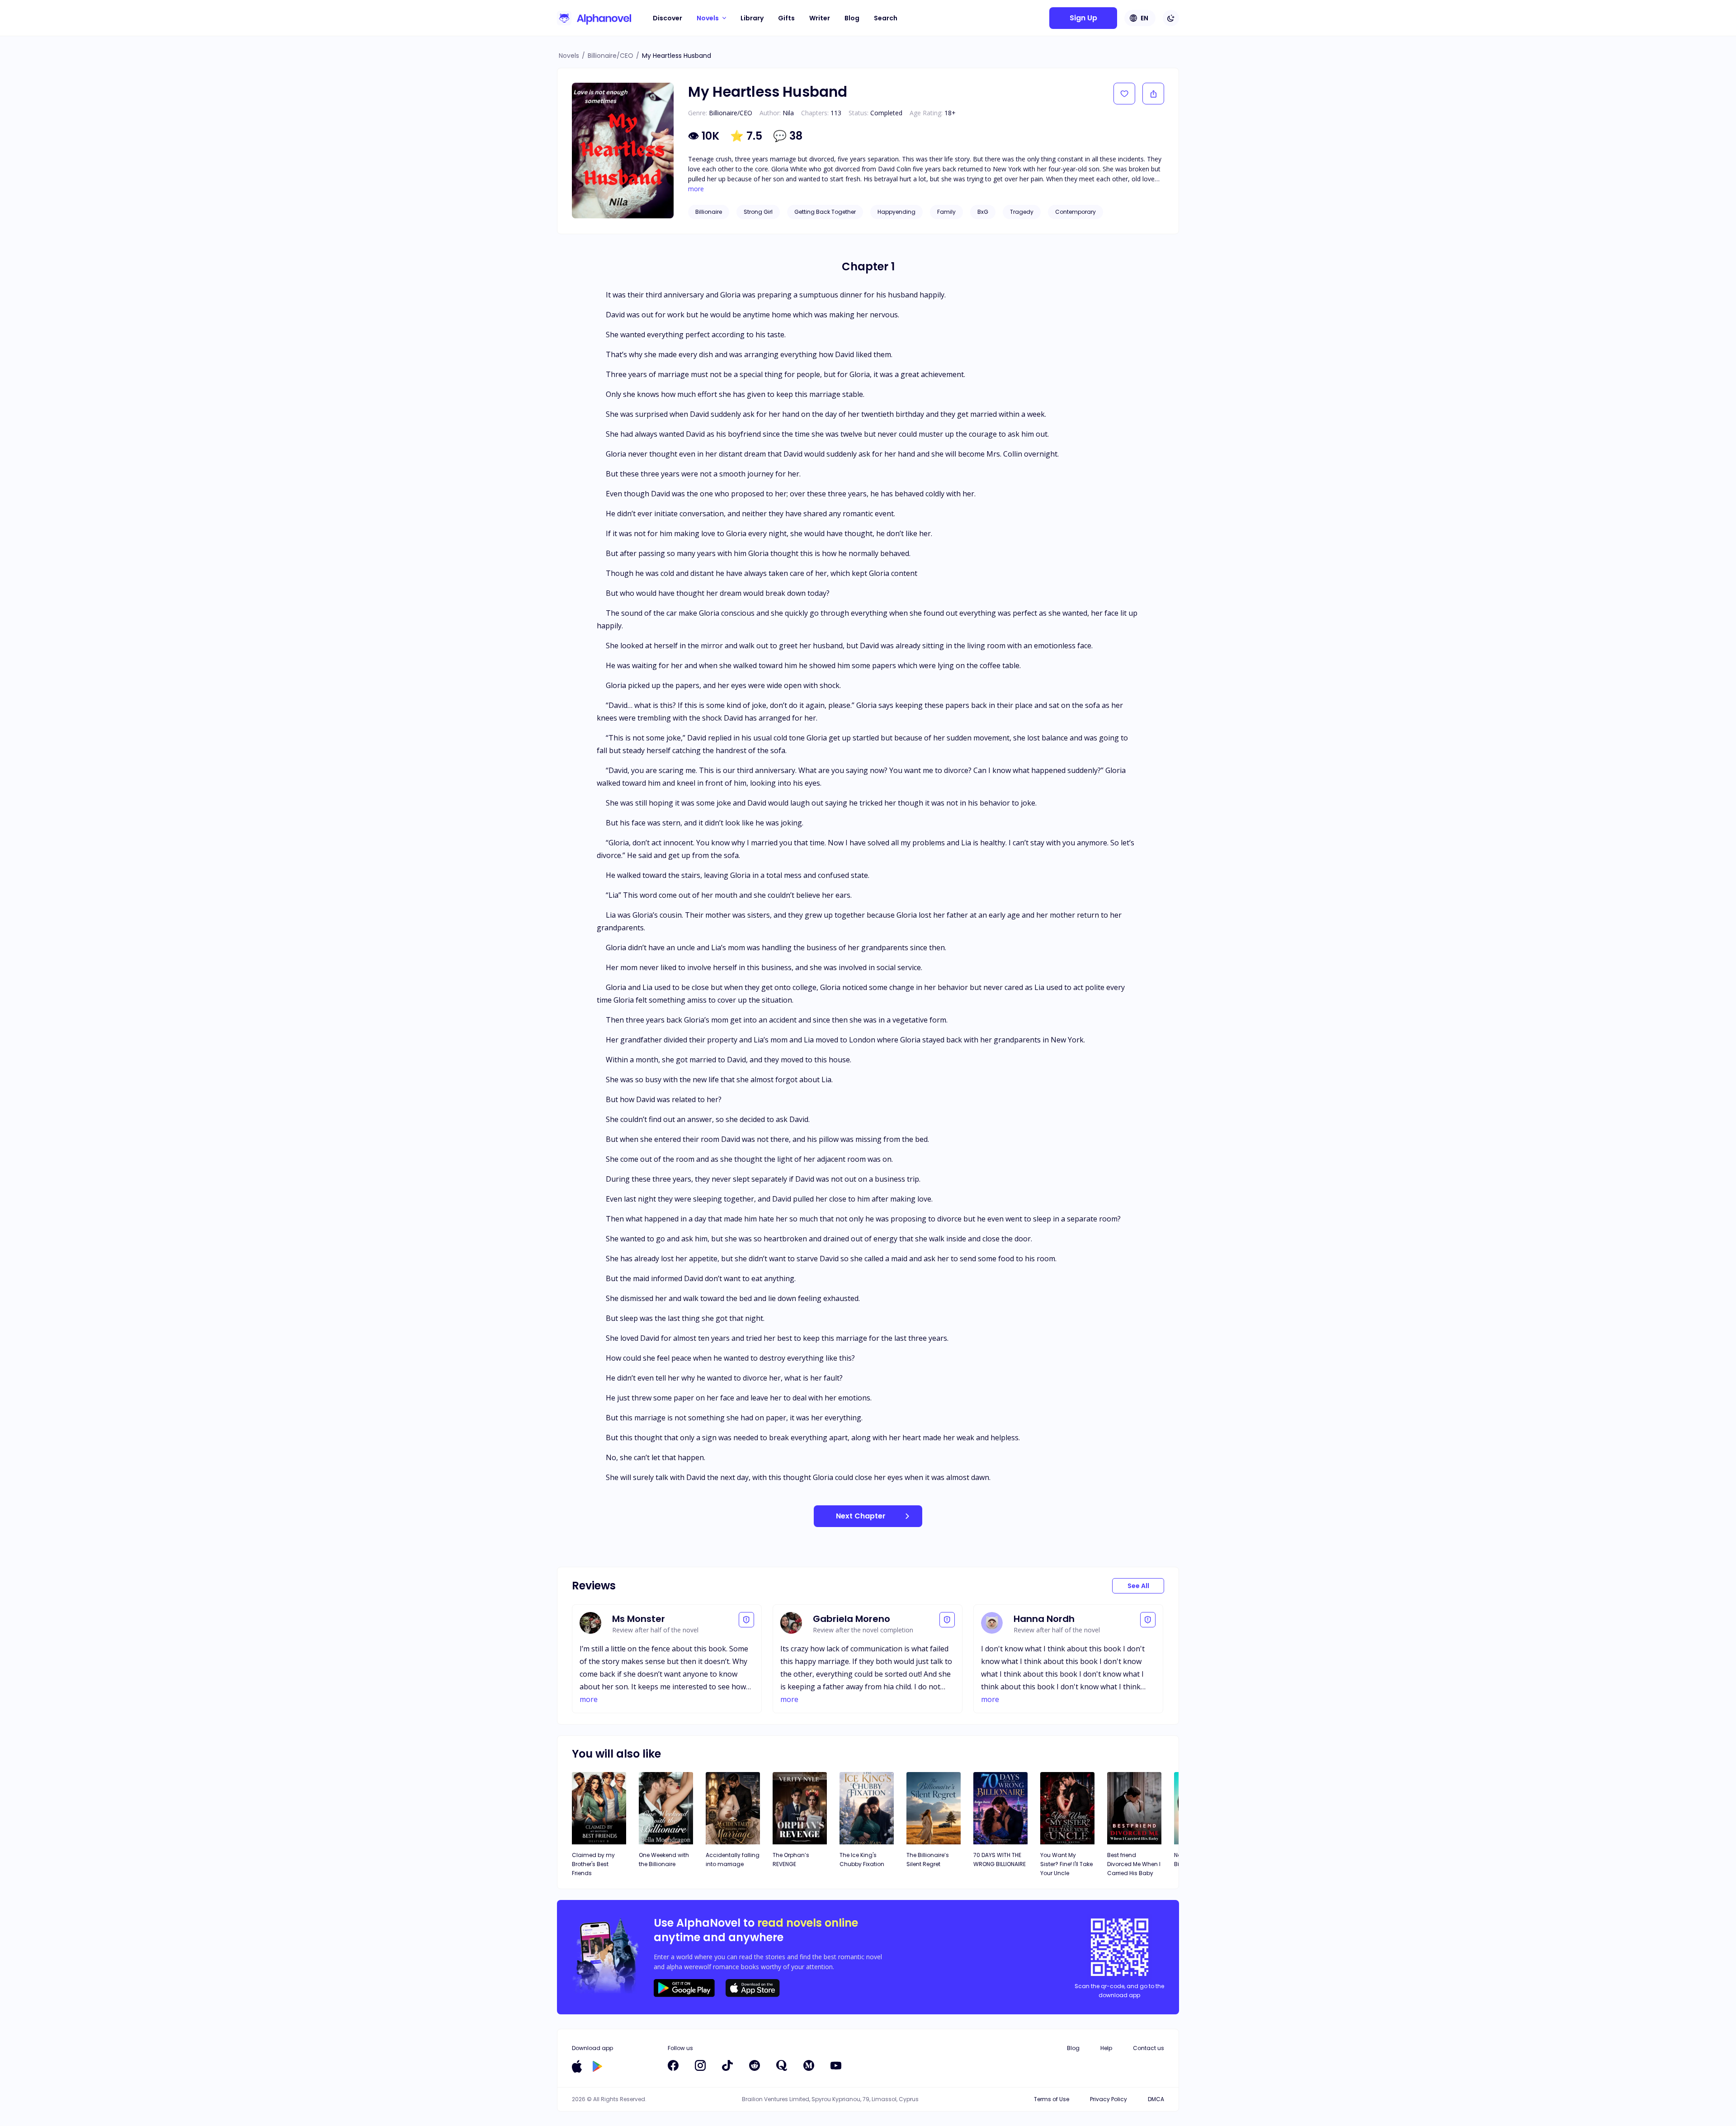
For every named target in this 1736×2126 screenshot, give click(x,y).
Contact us (1149, 2048)
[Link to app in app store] (577, 2066)
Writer (820, 18)
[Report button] (746, 1620)
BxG (983, 212)
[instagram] (700, 2065)
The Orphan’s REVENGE (791, 1860)
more (696, 189)
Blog (852, 18)
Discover (668, 18)
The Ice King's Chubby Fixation (862, 1860)
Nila (788, 113)
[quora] (782, 2065)
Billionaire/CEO (611, 56)
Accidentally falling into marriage (733, 1860)
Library (752, 18)
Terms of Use (1052, 2099)
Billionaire (709, 212)
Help (1106, 2048)
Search (886, 18)
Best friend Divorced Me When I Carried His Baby (1134, 1864)
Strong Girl (758, 212)
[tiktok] (727, 2065)
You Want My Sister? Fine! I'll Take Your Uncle (1066, 1864)
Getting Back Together (825, 212)
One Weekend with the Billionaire (664, 1860)
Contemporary (1076, 212)
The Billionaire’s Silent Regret (928, 1860)
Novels (569, 56)
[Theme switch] (1171, 18)
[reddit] (755, 2065)
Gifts (786, 18)
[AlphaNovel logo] (594, 18)
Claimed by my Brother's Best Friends (593, 1864)
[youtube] (836, 2065)
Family (946, 212)
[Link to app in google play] (597, 2066)
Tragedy (1022, 212)
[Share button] (1153, 94)
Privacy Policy (1109, 2099)
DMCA (1156, 2099)
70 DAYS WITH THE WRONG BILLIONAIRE (1000, 1860)
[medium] (809, 2065)
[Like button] (1124, 94)
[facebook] (673, 2065)
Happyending (896, 212)
